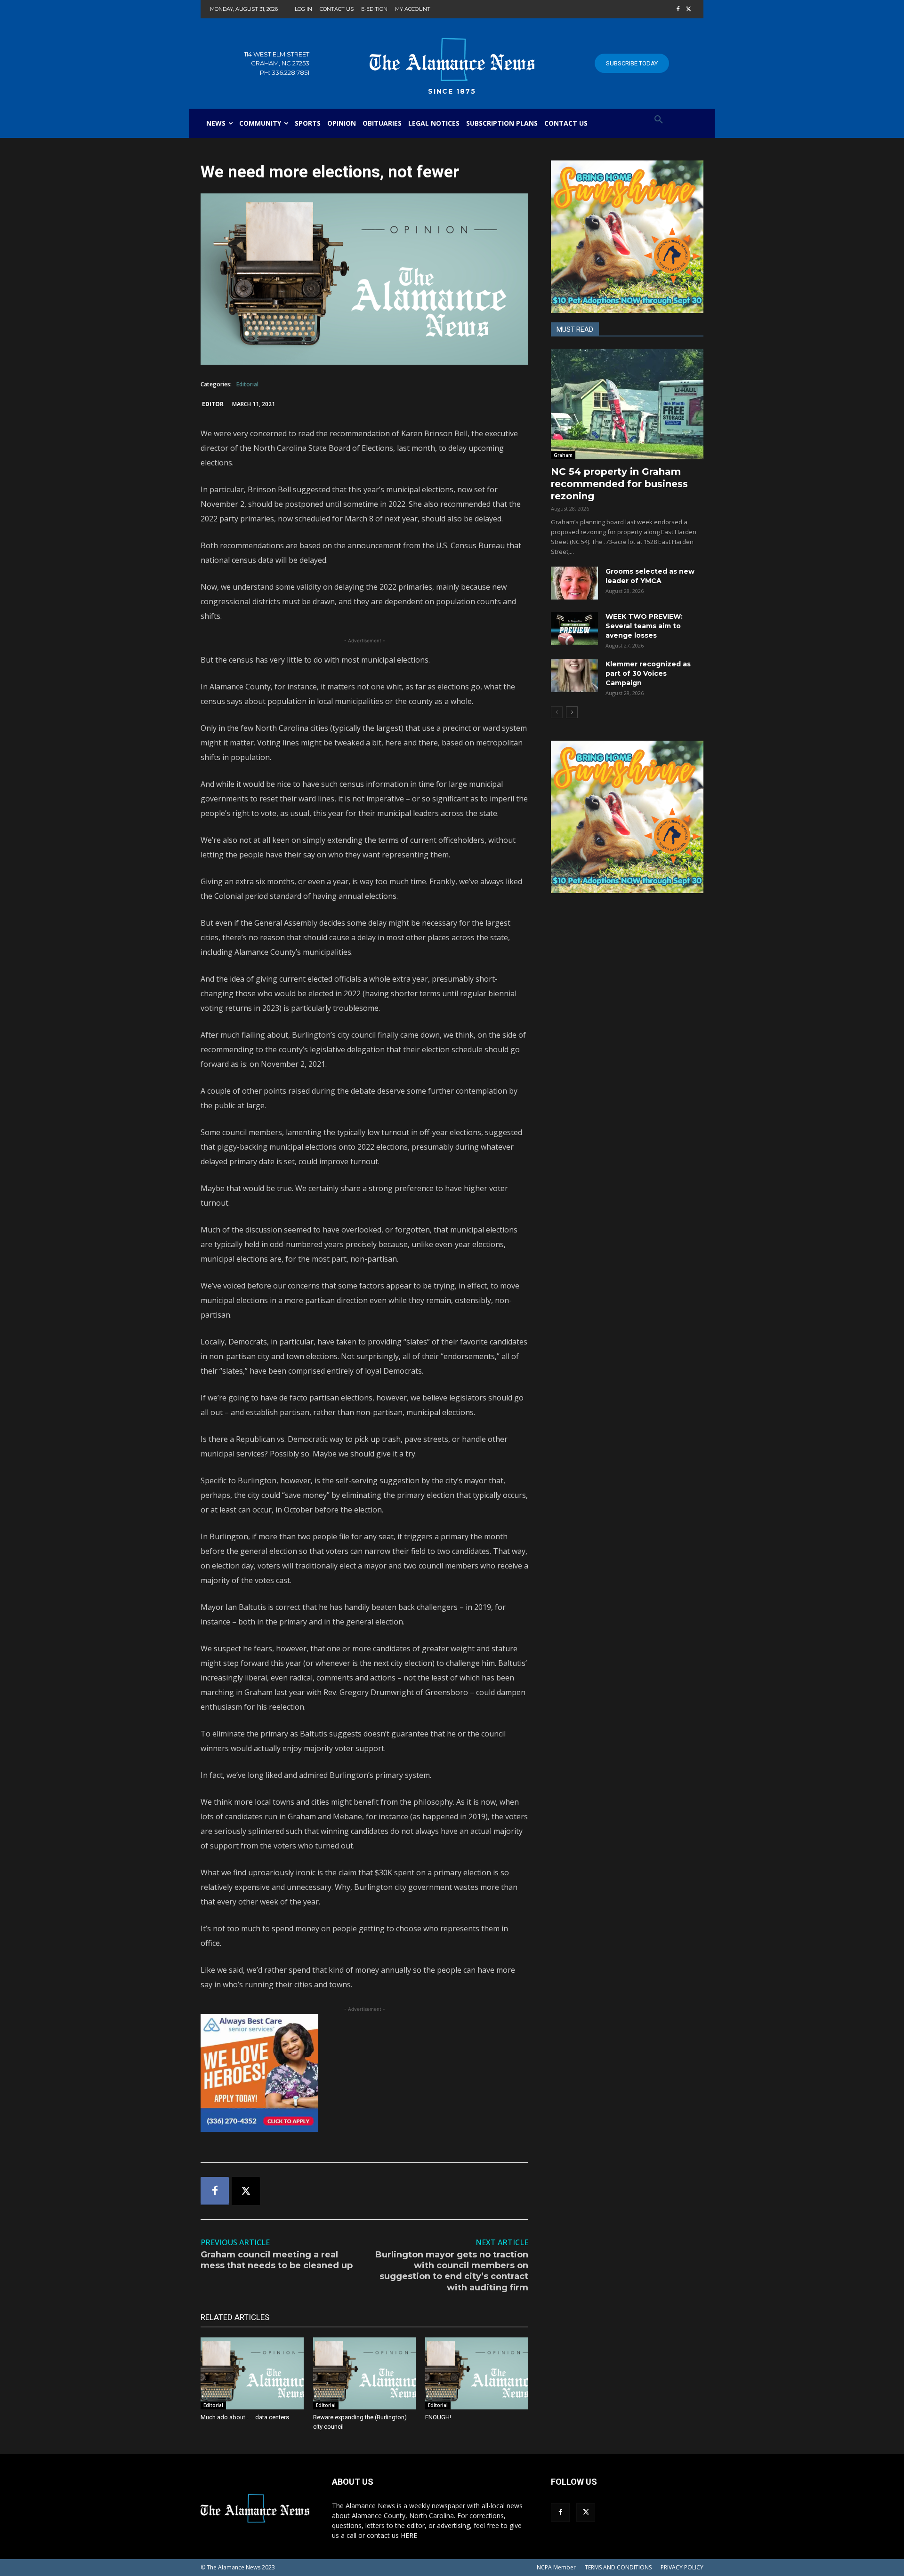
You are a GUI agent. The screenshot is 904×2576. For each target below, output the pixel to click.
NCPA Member (556, 2567)
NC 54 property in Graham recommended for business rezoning (619, 484)
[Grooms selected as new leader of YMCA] (574, 583)
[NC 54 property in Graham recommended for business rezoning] (627, 404)
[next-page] (572, 712)
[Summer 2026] (627, 237)
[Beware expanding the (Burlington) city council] (365, 2373)
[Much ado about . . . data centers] (252, 2373)
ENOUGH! (438, 2417)
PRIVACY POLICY (682, 2567)
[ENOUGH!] (477, 2373)
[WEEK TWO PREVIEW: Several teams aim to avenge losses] (574, 628)
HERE (409, 2535)
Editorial (247, 384)
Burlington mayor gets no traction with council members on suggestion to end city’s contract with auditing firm (452, 2271)
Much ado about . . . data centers (245, 2417)
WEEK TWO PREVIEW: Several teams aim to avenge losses (644, 626)
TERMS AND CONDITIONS (618, 2567)
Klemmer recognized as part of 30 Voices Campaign (648, 673)
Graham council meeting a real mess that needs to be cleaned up (277, 2260)
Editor (213, 404)
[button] (659, 120)
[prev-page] (557, 712)
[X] (689, 10)
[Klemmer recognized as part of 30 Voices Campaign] (574, 676)
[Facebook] (678, 10)
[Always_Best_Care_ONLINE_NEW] (364, 2073)
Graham (563, 455)
